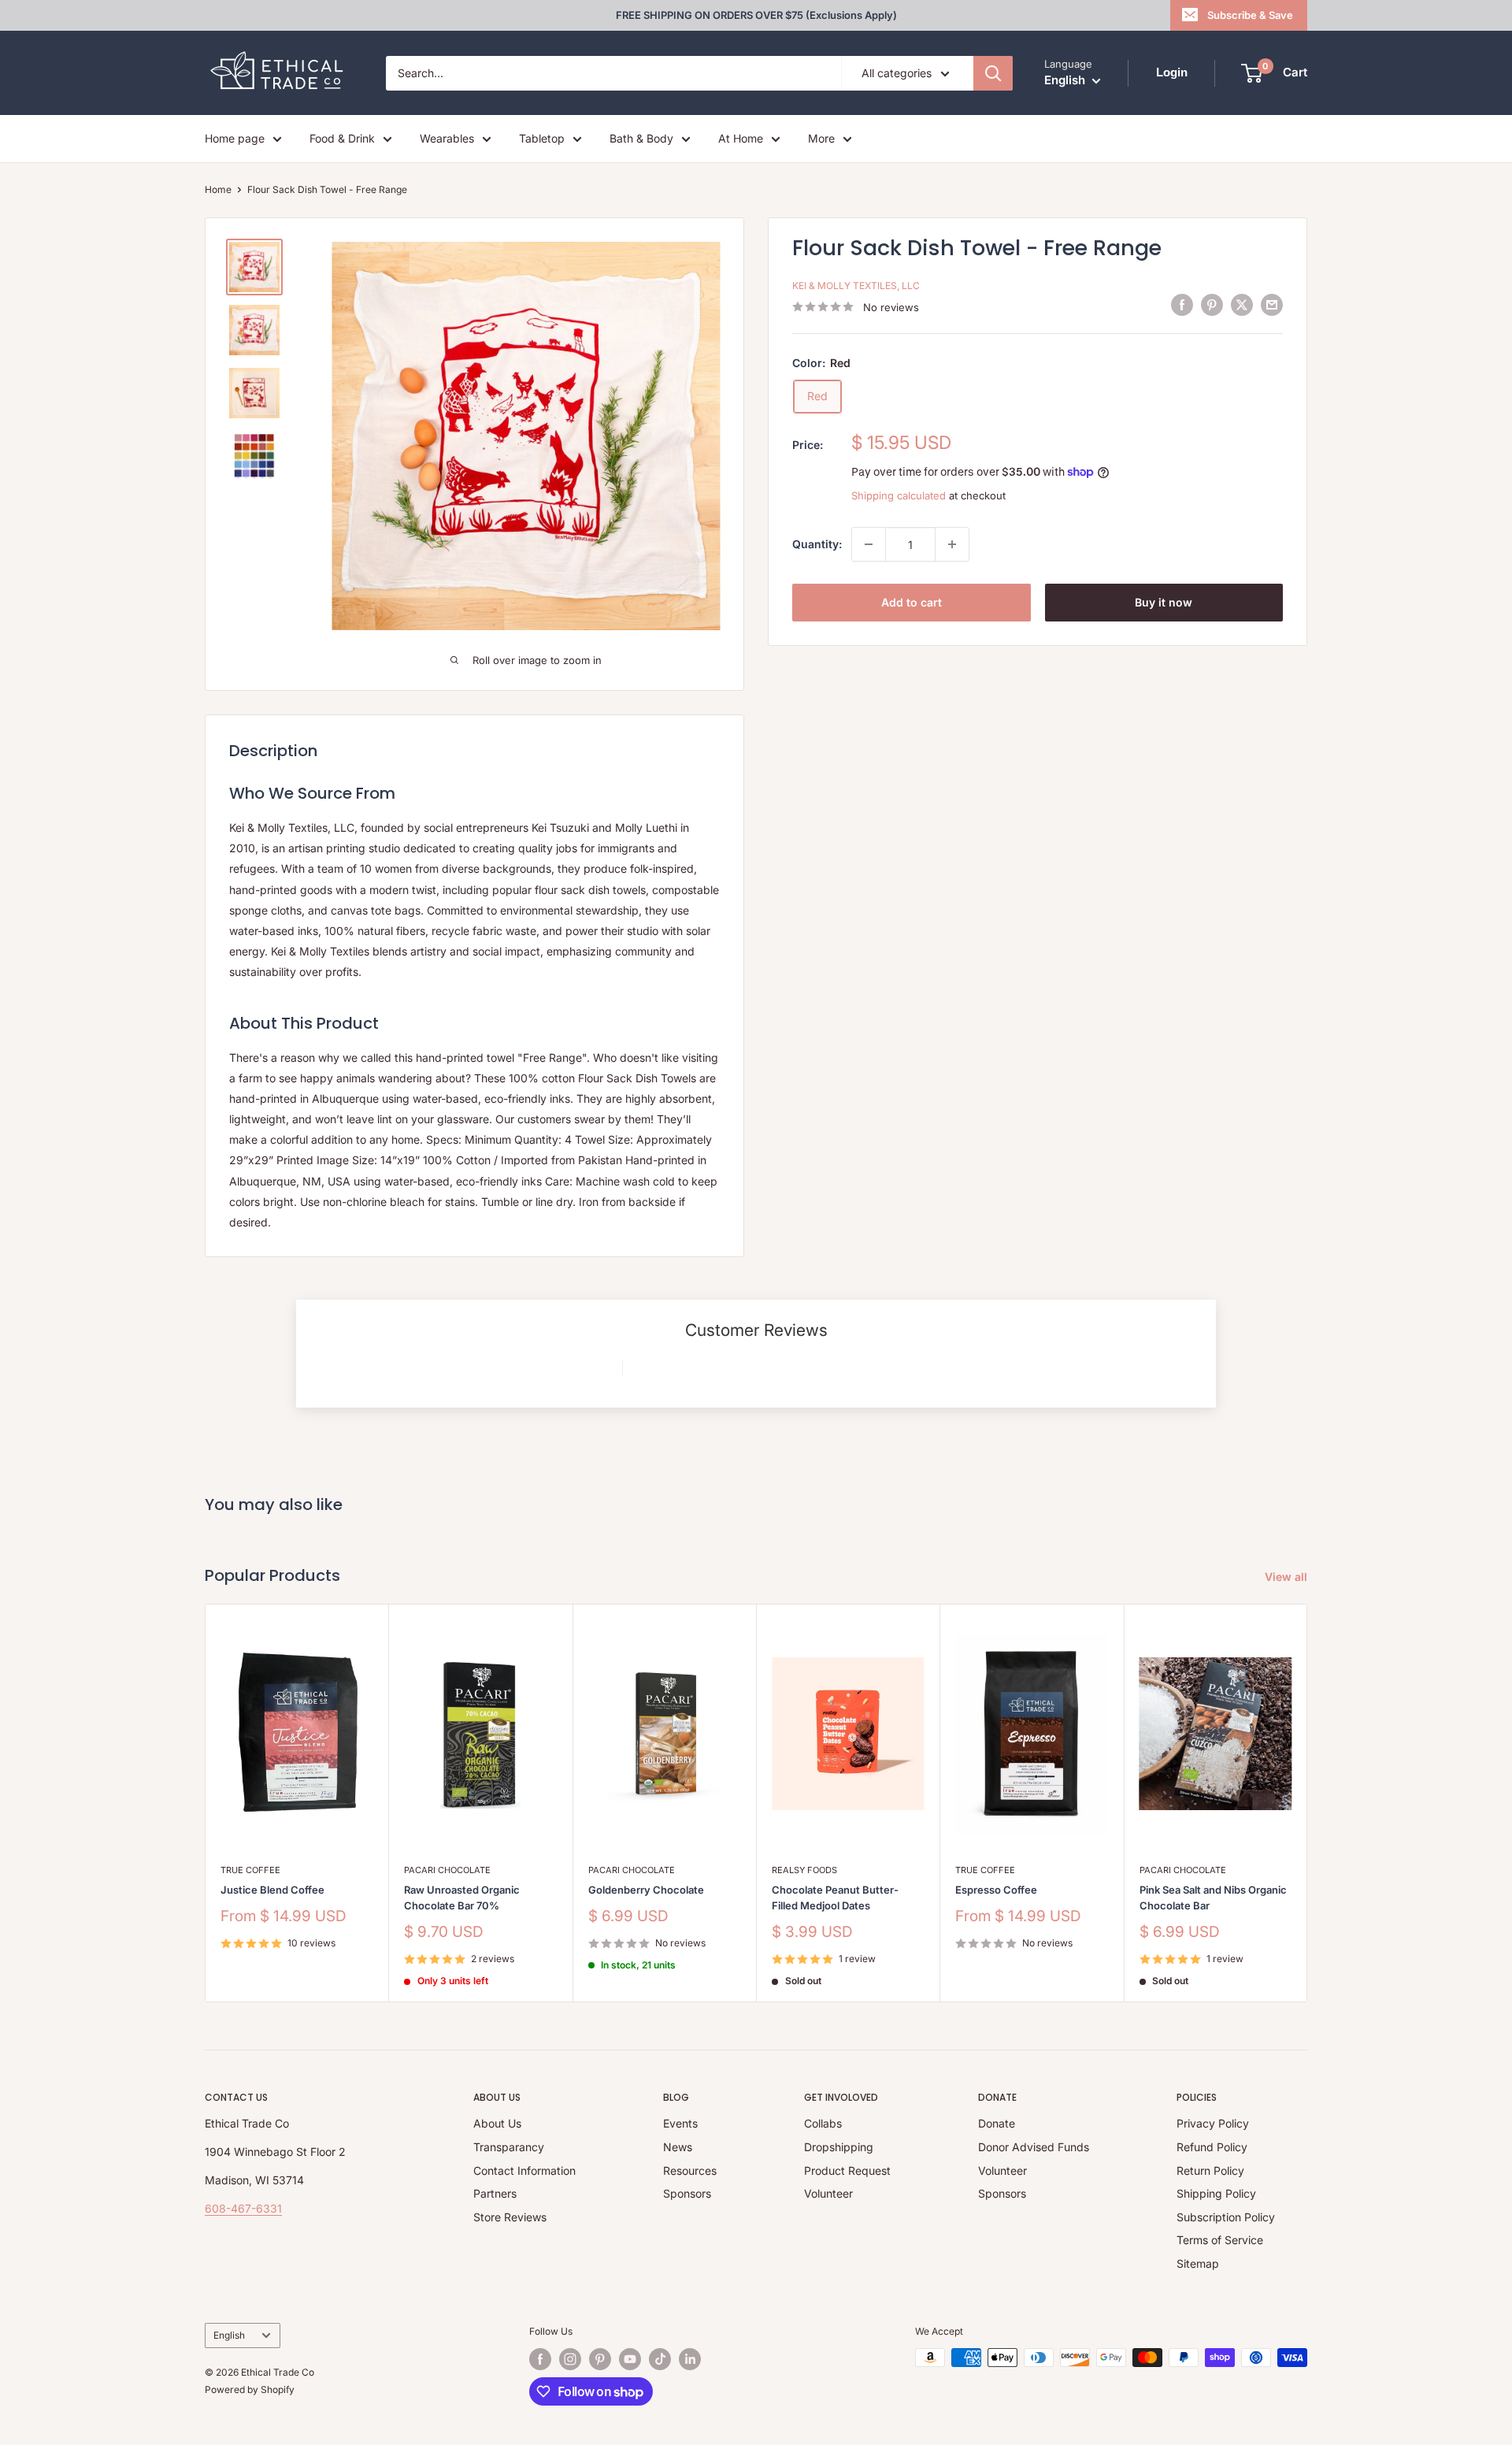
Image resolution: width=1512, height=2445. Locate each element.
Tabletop (542, 138)
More (821, 138)
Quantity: (817, 544)
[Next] (1308, 1803)
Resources (690, 2170)
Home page (235, 138)
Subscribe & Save (1250, 15)
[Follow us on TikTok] (660, 2359)
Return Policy (1210, 2170)
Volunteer (828, 2193)
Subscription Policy (1226, 2217)
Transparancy (509, 2147)
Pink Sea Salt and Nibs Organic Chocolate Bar (1213, 1898)
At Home (741, 138)
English (229, 2335)
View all (1288, 1577)
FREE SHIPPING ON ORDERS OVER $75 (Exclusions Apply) (756, 15)
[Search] (993, 73)
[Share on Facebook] (1182, 305)
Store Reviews (510, 2217)
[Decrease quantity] (869, 544)
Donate (997, 2123)
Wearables (447, 138)
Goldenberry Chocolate (646, 1890)
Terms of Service (1220, 2240)
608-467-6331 (243, 2208)
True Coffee (250, 1870)
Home (218, 189)
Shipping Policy (1216, 2193)
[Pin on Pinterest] (1212, 305)
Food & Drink (342, 138)
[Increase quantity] (952, 544)
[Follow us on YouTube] (630, 2359)
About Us (497, 2123)
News (678, 2147)
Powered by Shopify (250, 2389)
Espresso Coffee (996, 1890)
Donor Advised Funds (1034, 2147)
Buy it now (1164, 602)
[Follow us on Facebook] (540, 2359)
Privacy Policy (1213, 2123)
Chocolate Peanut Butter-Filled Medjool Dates (835, 1898)
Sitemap (1198, 2263)
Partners (495, 2193)
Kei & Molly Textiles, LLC (856, 286)
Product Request (847, 2170)
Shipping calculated (899, 495)
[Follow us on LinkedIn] (690, 2359)
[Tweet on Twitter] (1242, 305)
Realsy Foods (804, 1870)
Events (680, 2123)
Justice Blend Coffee (272, 1890)
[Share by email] (1272, 305)
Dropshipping (839, 2147)
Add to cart (912, 602)
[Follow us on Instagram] (570, 2359)
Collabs (823, 2123)
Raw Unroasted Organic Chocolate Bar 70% (462, 1898)
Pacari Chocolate (447, 1870)
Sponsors (687, 2193)
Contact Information (524, 2170)
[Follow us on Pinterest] (600, 2359)
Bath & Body (641, 138)
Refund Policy (1212, 2147)
